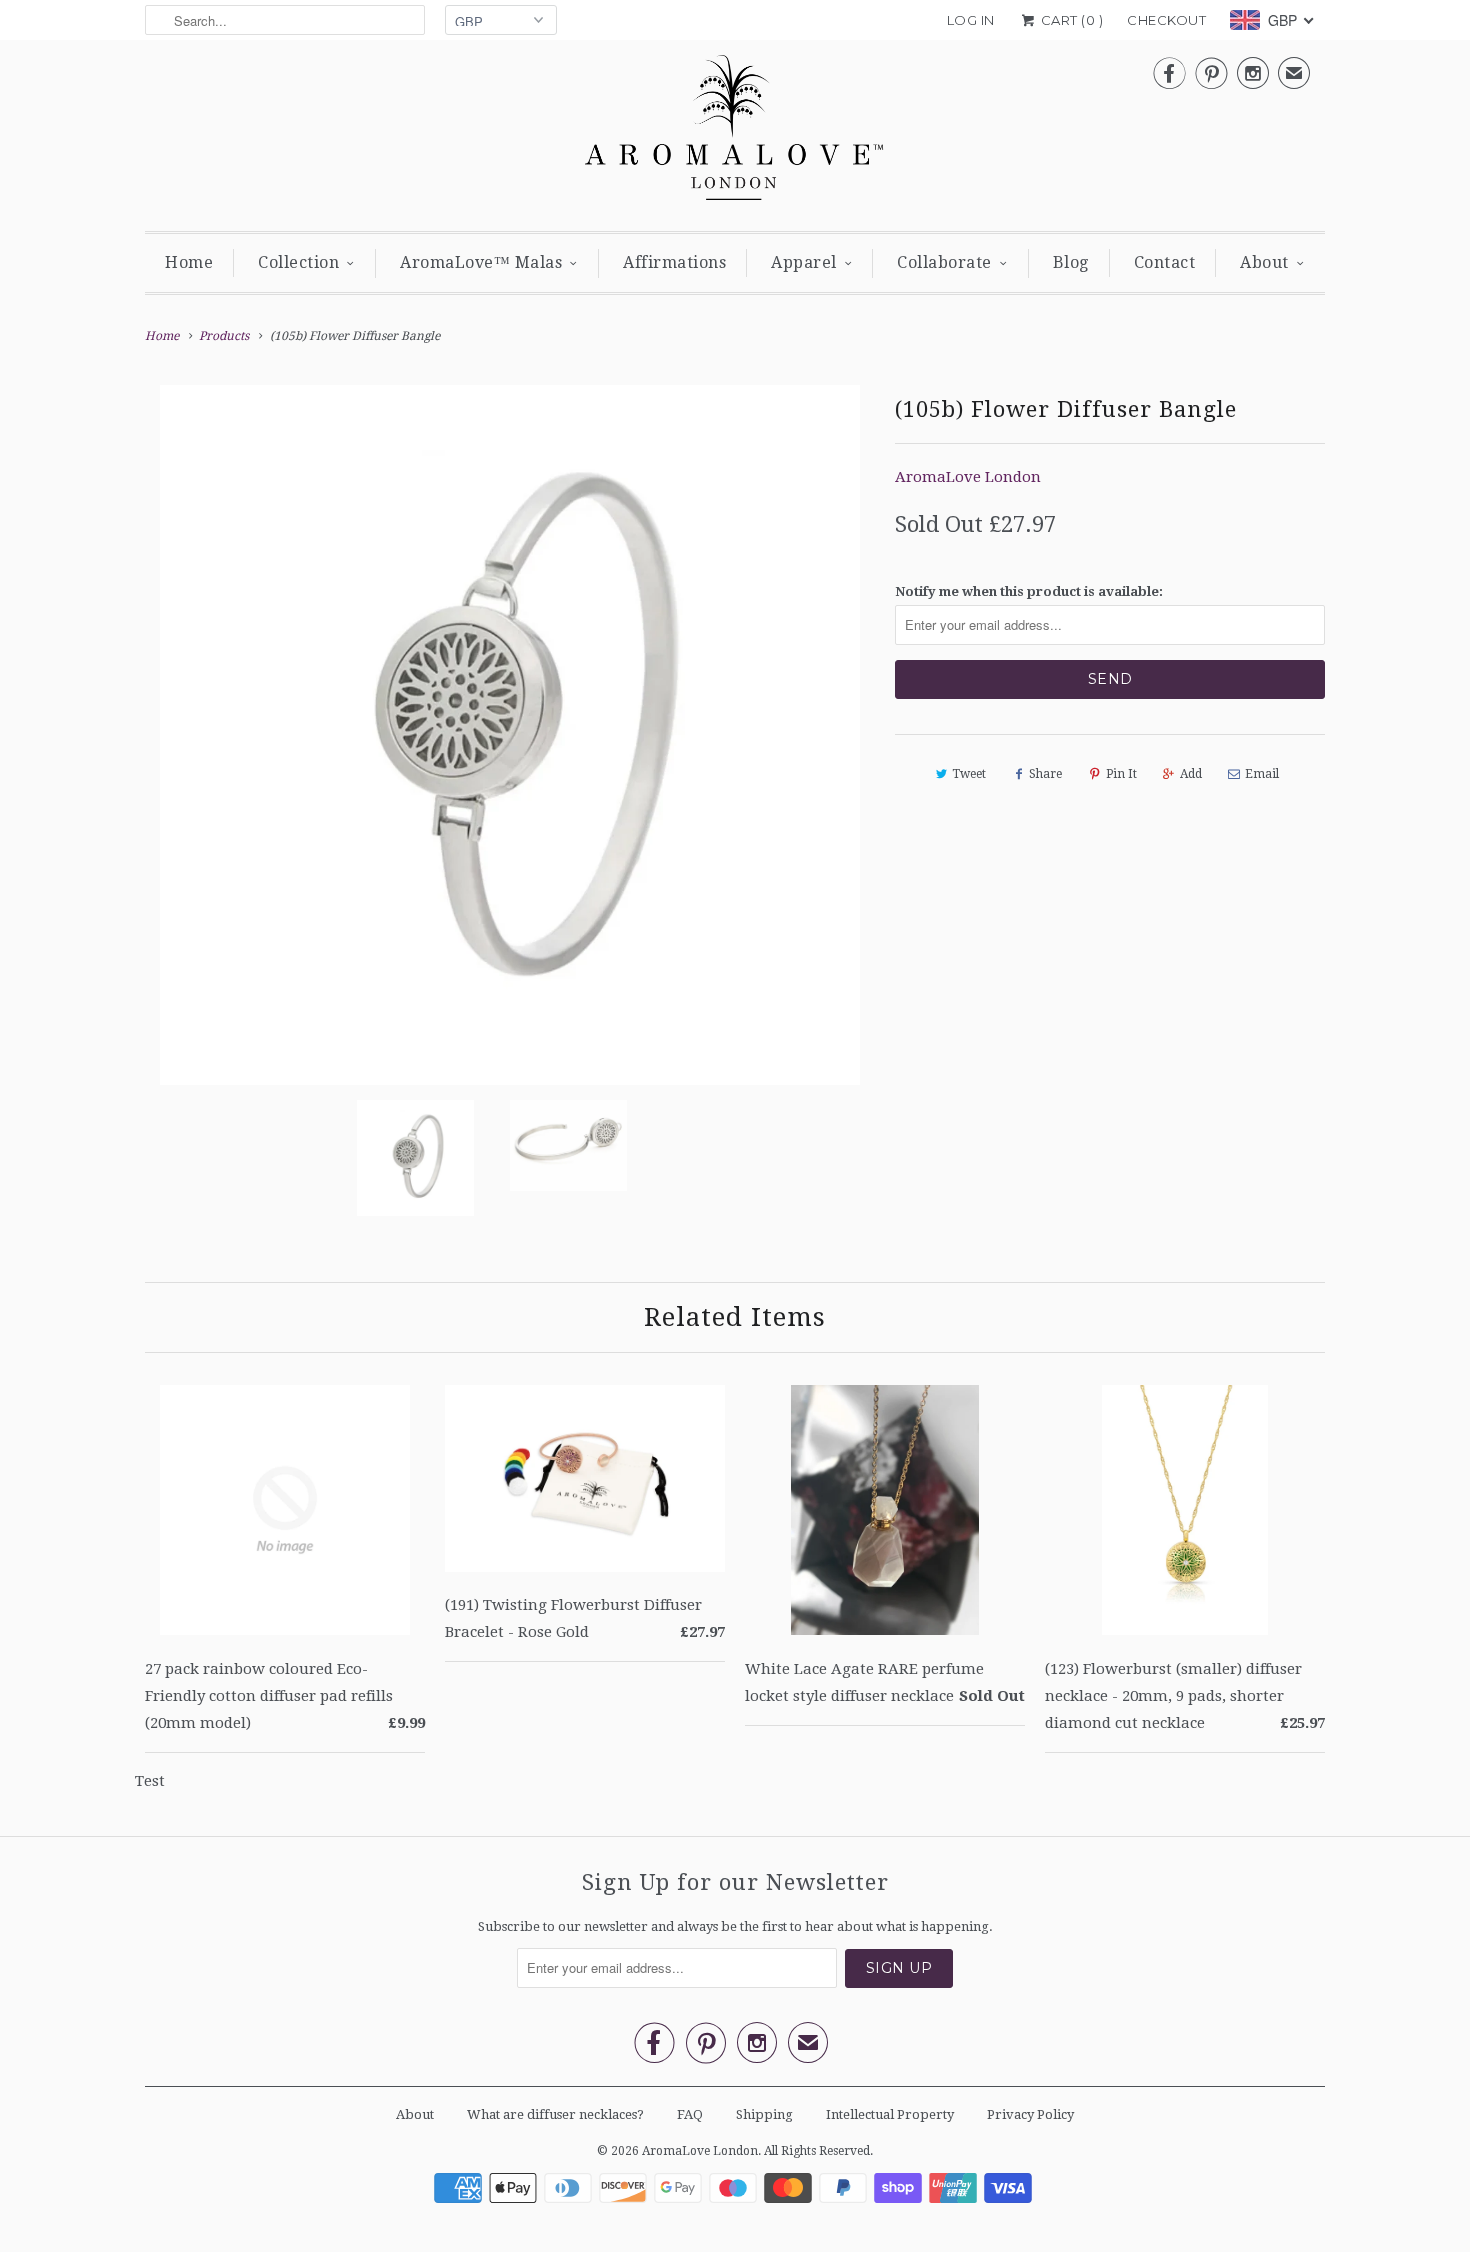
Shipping (764, 2114)
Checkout (1166, 20)
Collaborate (944, 262)
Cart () (1070, 20)
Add (1191, 774)
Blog (1071, 262)
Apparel (804, 262)
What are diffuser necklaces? (555, 2114)
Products (224, 336)
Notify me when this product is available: (1029, 591)
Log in (971, 20)
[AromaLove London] (735, 133)
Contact (1165, 262)
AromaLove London (968, 477)
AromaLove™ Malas (481, 262)
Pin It (1121, 774)
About (1264, 262)
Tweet (969, 774)
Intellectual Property (890, 2114)
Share (1045, 774)
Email (1262, 774)
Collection (298, 262)
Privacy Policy (1030, 2114)
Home (189, 262)
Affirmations (674, 262)
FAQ (690, 2114)
